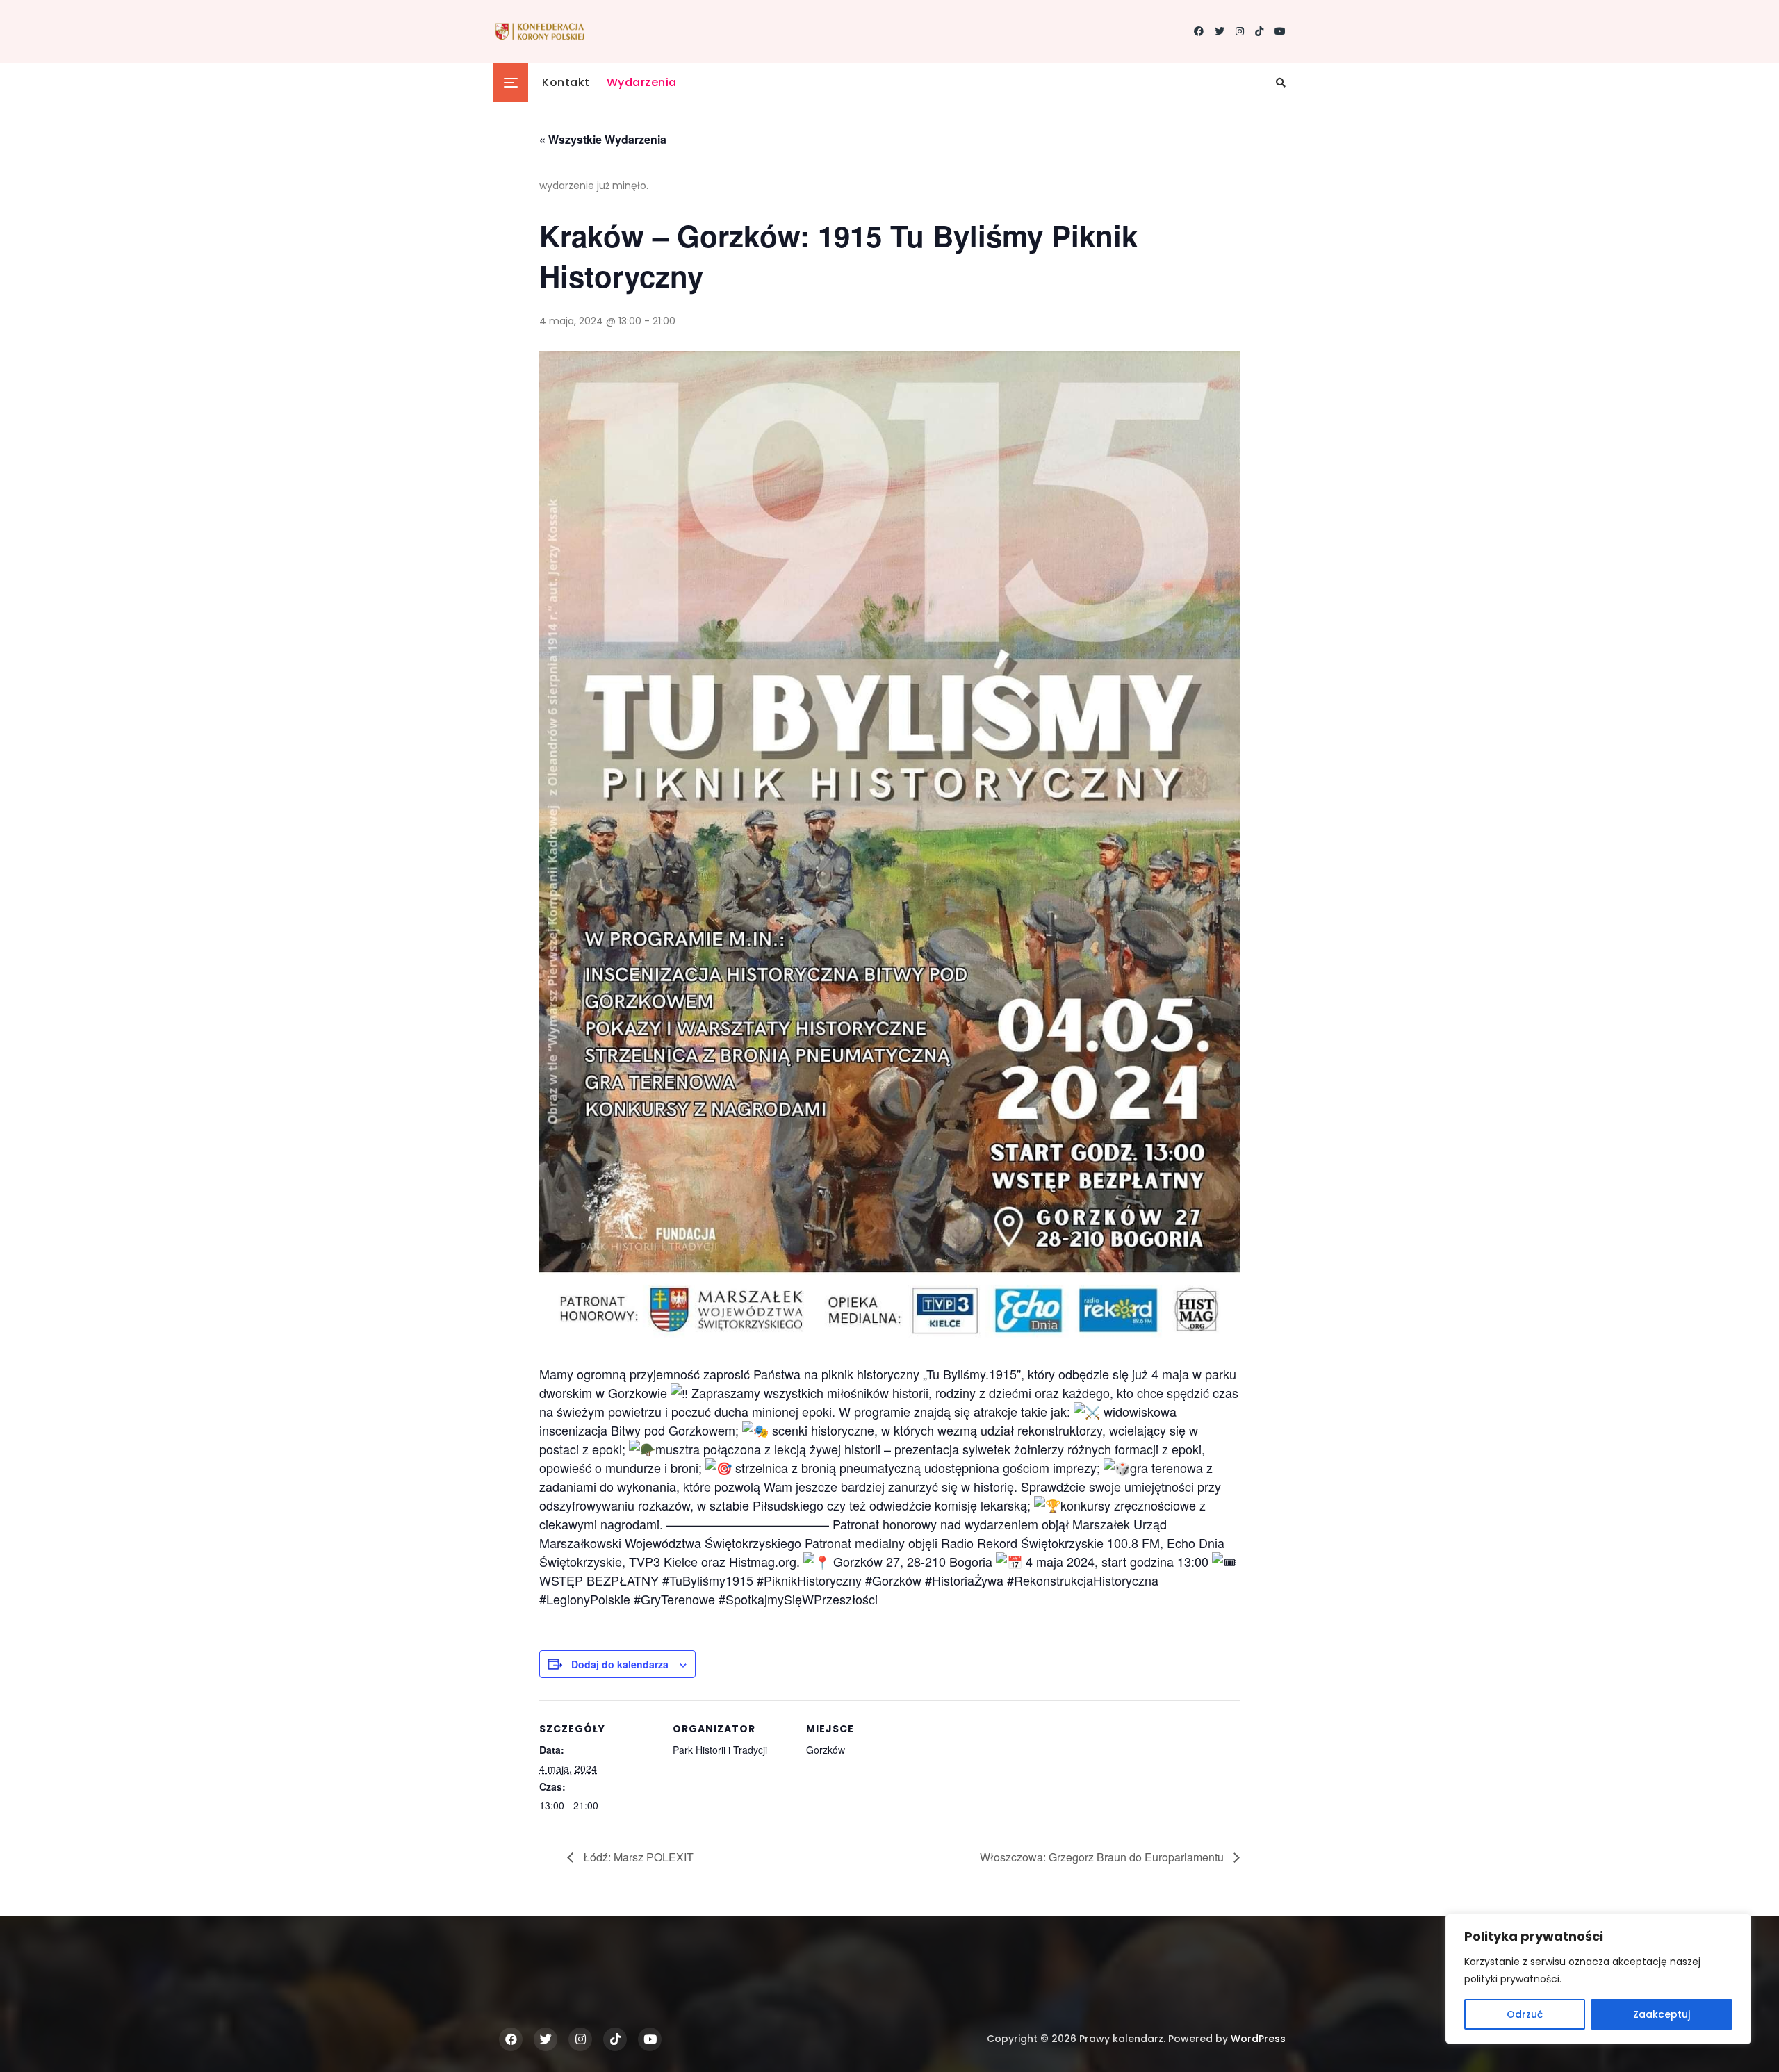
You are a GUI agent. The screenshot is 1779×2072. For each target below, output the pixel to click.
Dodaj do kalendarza (620, 1664)
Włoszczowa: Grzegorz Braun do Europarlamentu (1103, 1857)
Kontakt (566, 82)
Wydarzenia (642, 82)
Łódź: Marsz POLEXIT (637, 1857)
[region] (1598, 1979)
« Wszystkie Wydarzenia (603, 139)
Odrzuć (1525, 2014)
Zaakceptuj (1662, 2014)
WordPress (1258, 2039)
